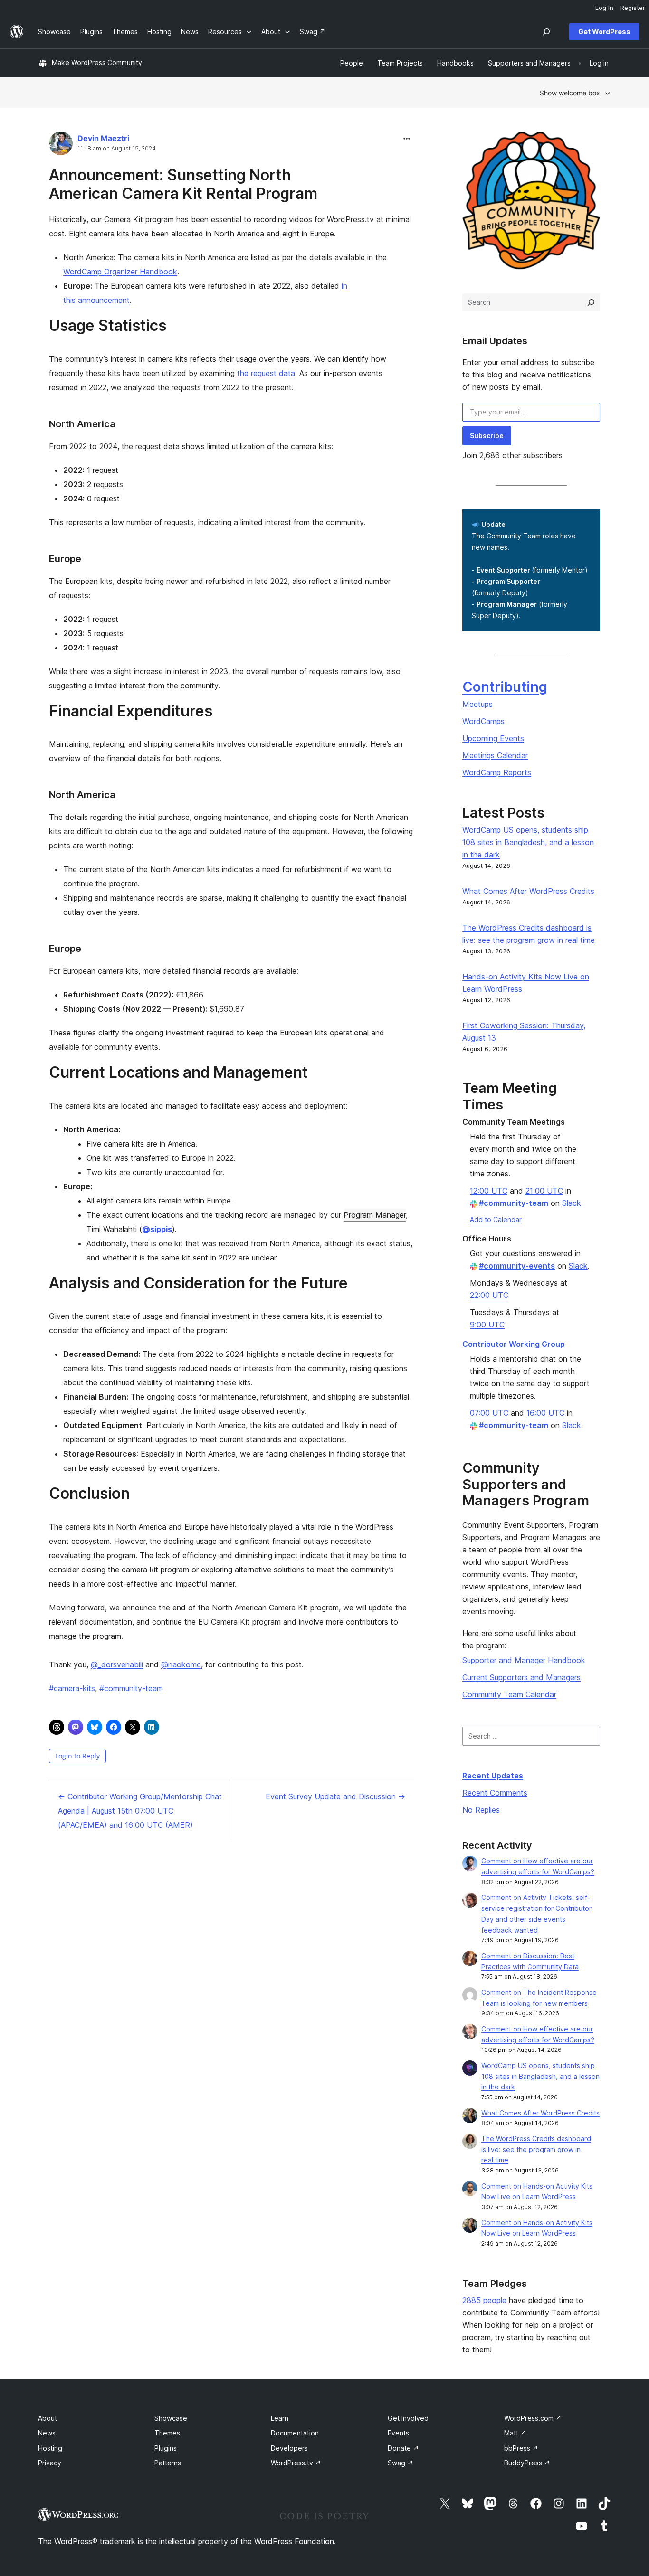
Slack (572, 1203)
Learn (280, 2418)
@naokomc (181, 1664)
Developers (289, 2448)
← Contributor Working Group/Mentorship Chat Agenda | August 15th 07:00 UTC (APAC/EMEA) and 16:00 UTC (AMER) (140, 1811)
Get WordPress (604, 32)
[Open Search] (546, 32)
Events (398, 2433)
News (47, 2433)
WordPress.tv (296, 2463)
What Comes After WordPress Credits (528, 891)
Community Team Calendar (509, 1694)
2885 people (484, 2300)
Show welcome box (570, 93)
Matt (515, 2433)
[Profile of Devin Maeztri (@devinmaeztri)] (61, 146)
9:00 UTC (487, 1325)
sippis (157, 1229)
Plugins (166, 2448)
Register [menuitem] (633, 8)
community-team (131, 1688)
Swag (401, 2463)
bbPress (521, 2448)
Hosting (50, 2448)
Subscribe (487, 436)
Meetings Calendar (495, 755)
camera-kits (72, 1688)
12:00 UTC (489, 1191)
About (48, 2418)
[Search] (591, 302)
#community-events (517, 1266)
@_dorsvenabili (117, 1664)
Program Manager (375, 1215)
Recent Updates (493, 1776)
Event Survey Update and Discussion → (335, 1796)
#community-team (514, 1203)
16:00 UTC (545, 1413)
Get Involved (408, 2418)
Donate (403, 2448)
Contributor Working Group (514, 1344)
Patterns (168, 2463)
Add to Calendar (496, 1219)
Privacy (50, 2463)
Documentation (295, 2433)
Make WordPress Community (97, 62)
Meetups (477, 704)
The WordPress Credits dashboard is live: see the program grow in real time (536, 2149)
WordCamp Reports (497, 772)
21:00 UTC (544, 1191)
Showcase (171, 2418)
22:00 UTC (489, 1295)
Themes (167, 2433)
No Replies (481, 1810)
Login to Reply (77, 1756)
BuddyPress (527, 2463)
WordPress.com (533, 2418)
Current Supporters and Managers (521, 1677)
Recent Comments (495, 1793)
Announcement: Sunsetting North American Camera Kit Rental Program (183, 184)
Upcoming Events (493, 738)
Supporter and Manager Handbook (524, 1660)
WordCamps (483, 721)
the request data (266, 373)
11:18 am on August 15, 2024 (117, 149)
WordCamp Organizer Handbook (120, 272)
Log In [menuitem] (604, 8)
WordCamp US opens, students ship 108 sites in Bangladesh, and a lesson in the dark (528, 842)
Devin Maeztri (103, 138)
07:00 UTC (489, 1413)
